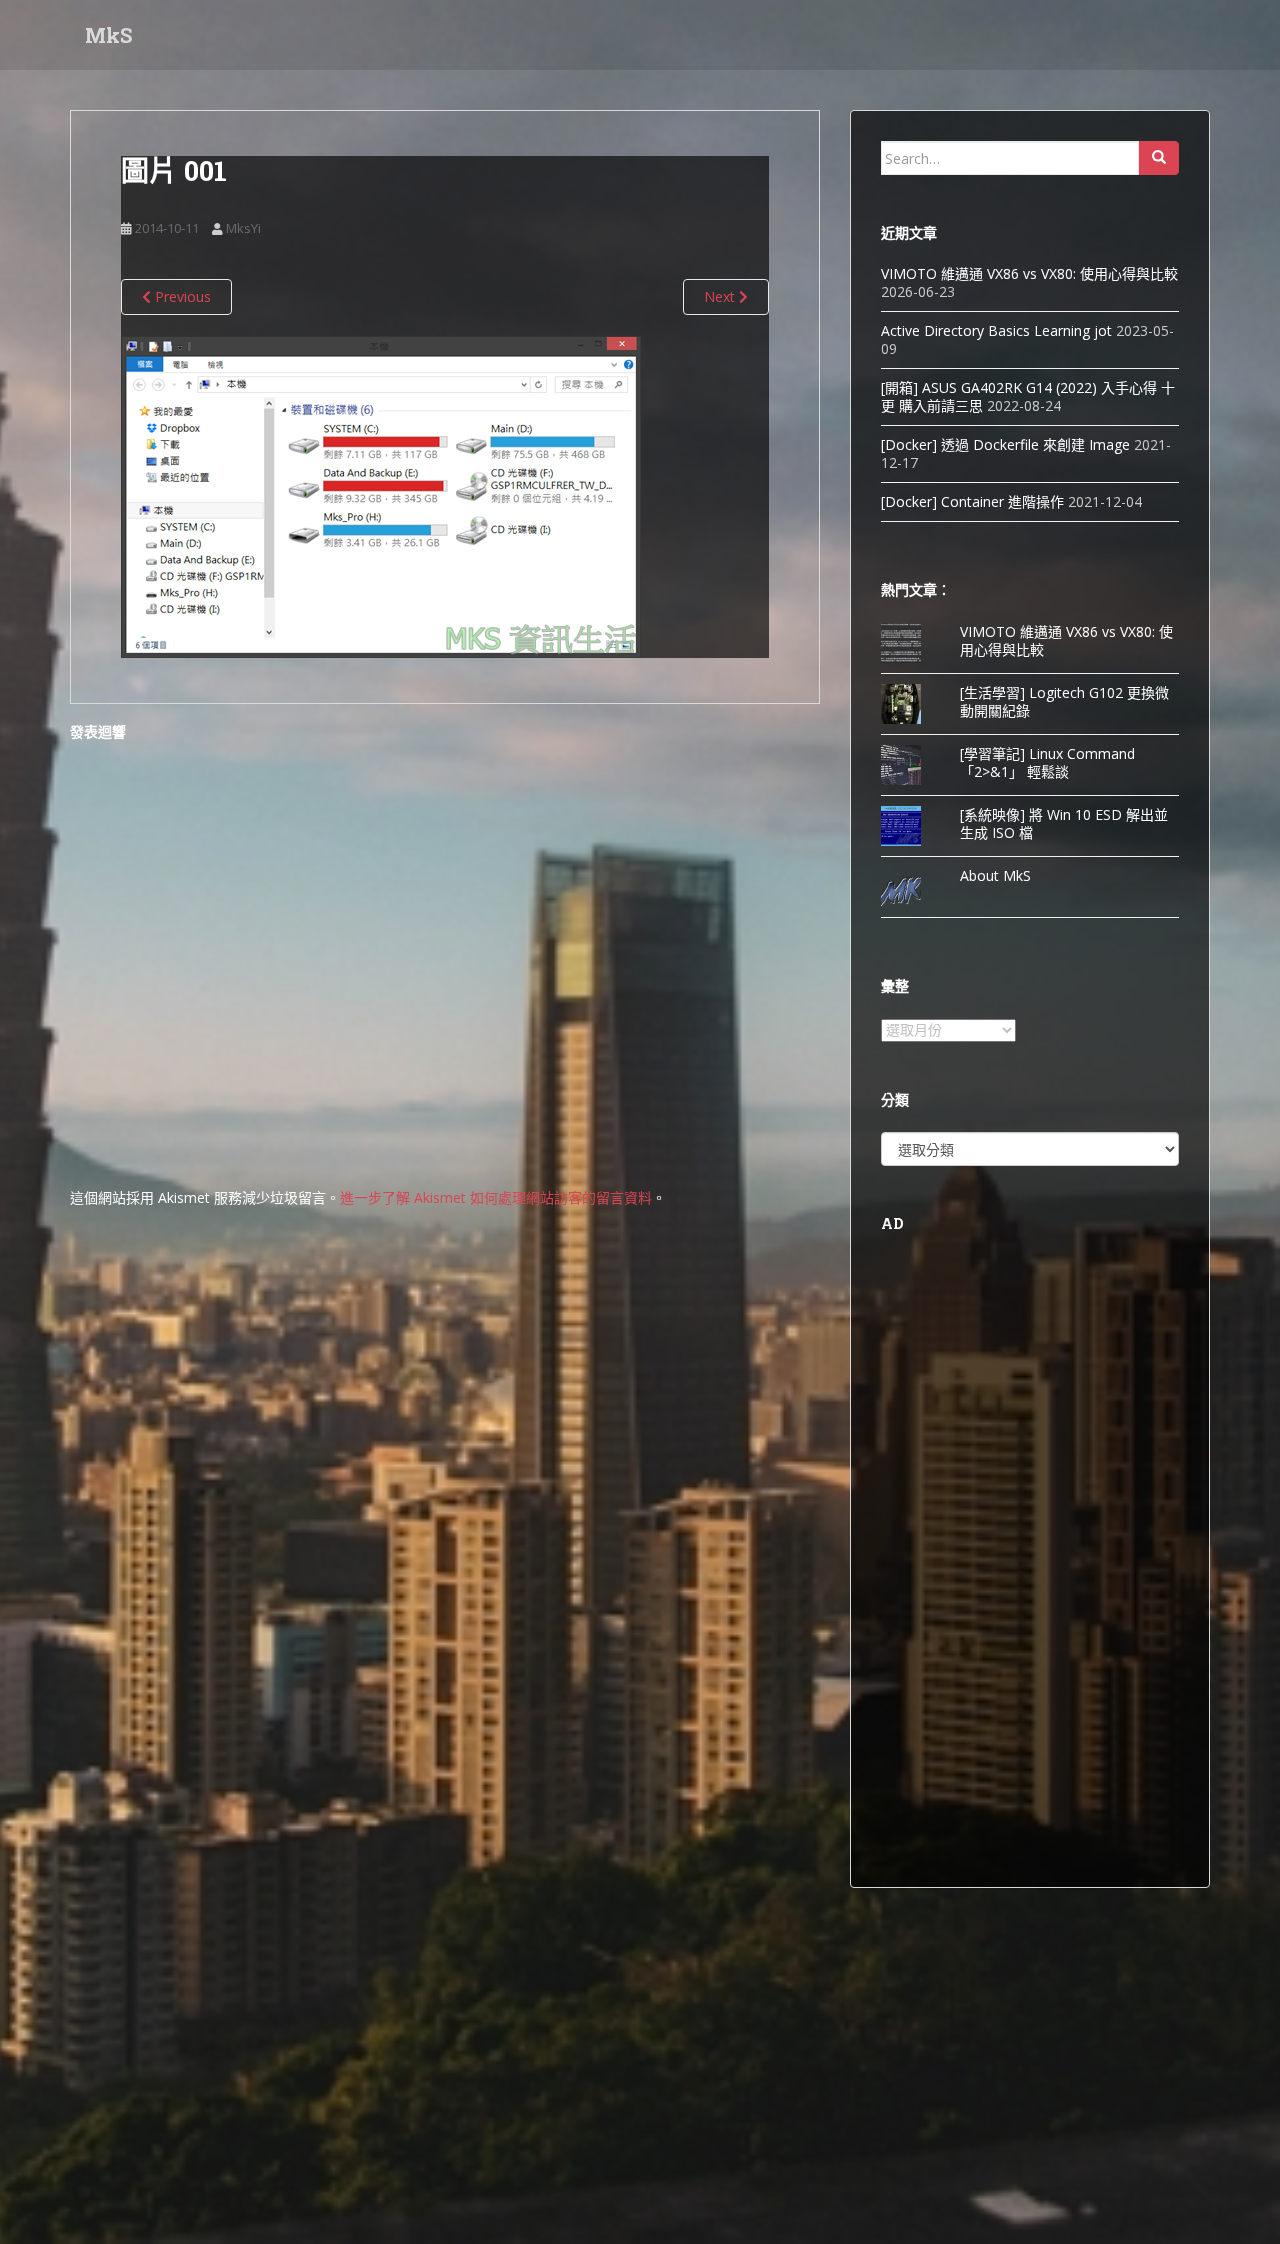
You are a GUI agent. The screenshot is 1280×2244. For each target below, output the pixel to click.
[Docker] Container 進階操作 (972, 501)
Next (721, 296)
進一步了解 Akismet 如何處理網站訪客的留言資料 (496, 1197)
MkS (108, 35)
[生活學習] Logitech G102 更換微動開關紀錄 (1064, 701)
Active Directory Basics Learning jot (996, 330)
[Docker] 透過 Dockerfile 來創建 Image (1005, 444)
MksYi (243, 228)
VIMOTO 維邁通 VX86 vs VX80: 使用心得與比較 (1029, 273)
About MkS (995, 875)
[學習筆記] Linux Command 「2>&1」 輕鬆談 (1047, 762)
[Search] (1159, 158)
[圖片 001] (381, 495)
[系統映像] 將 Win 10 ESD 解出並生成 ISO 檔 (1064, 823)
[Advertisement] (1030, 1557)
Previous (181, 296)
